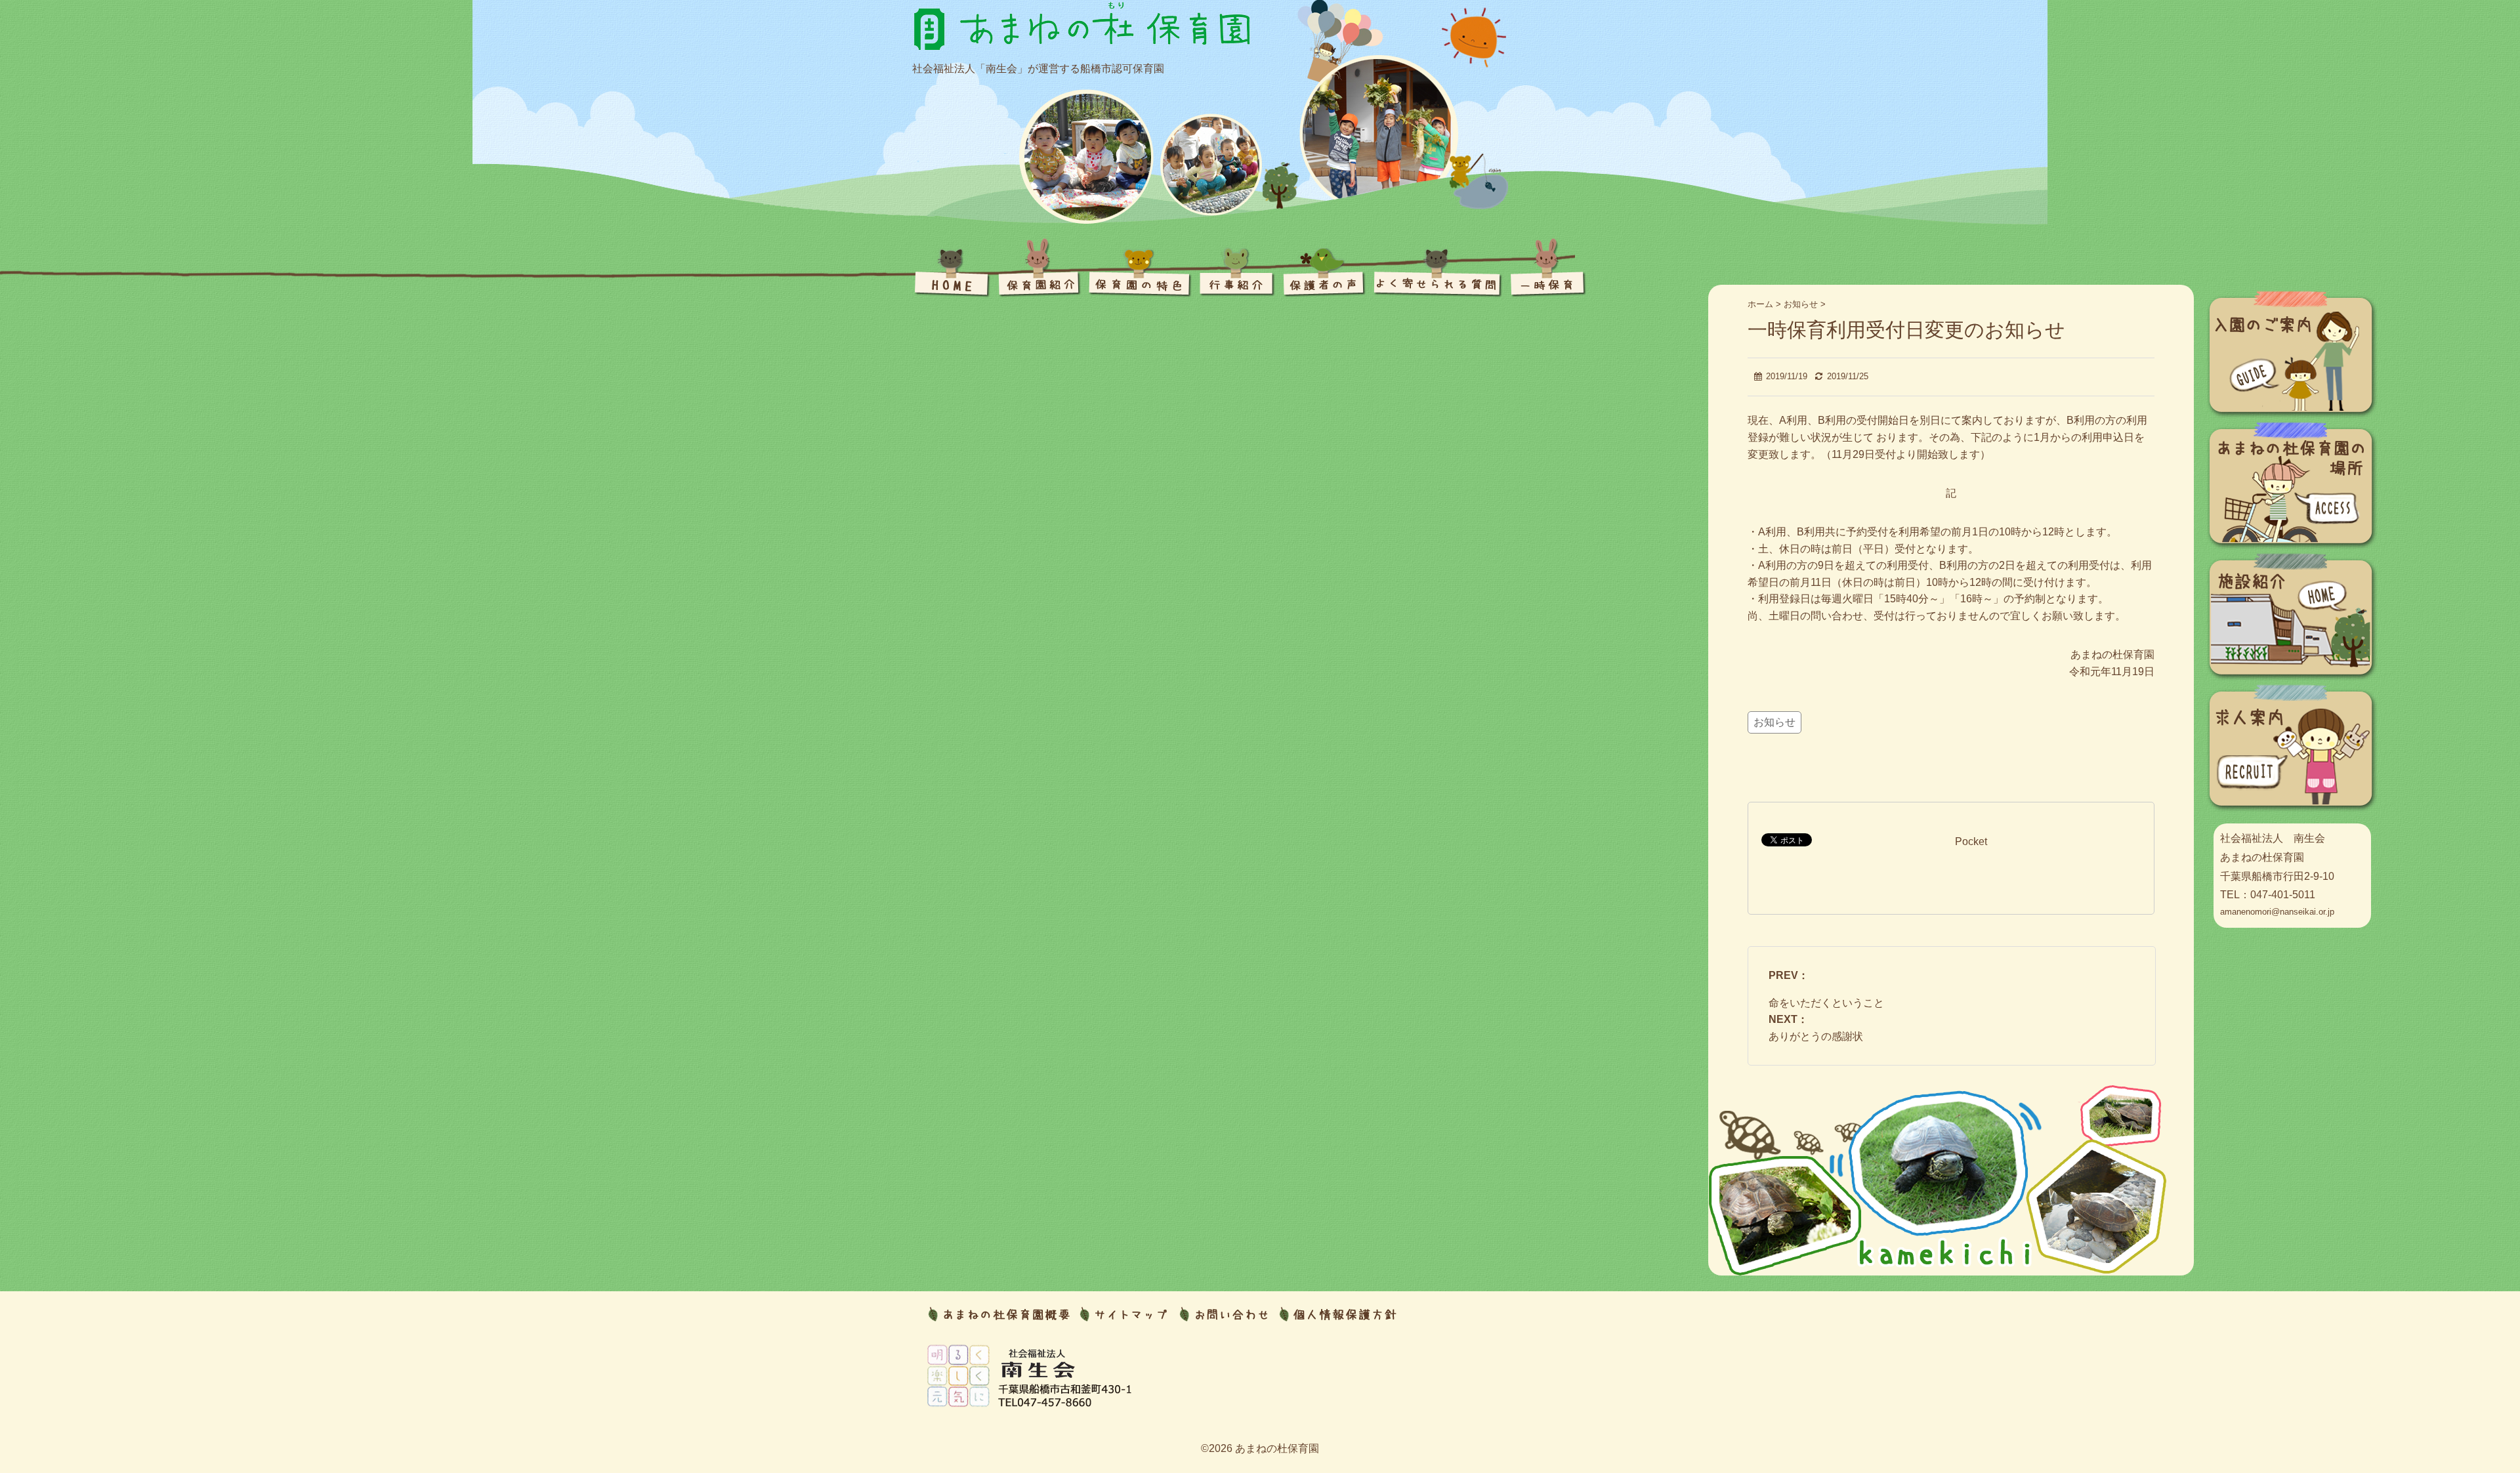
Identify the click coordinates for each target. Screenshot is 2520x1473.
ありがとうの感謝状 (1816, 1036)
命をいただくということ (1826, 1003)
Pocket (1971, 841)
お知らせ (1774, 722)
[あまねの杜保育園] (1083, 19)
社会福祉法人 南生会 (2273, 838)
